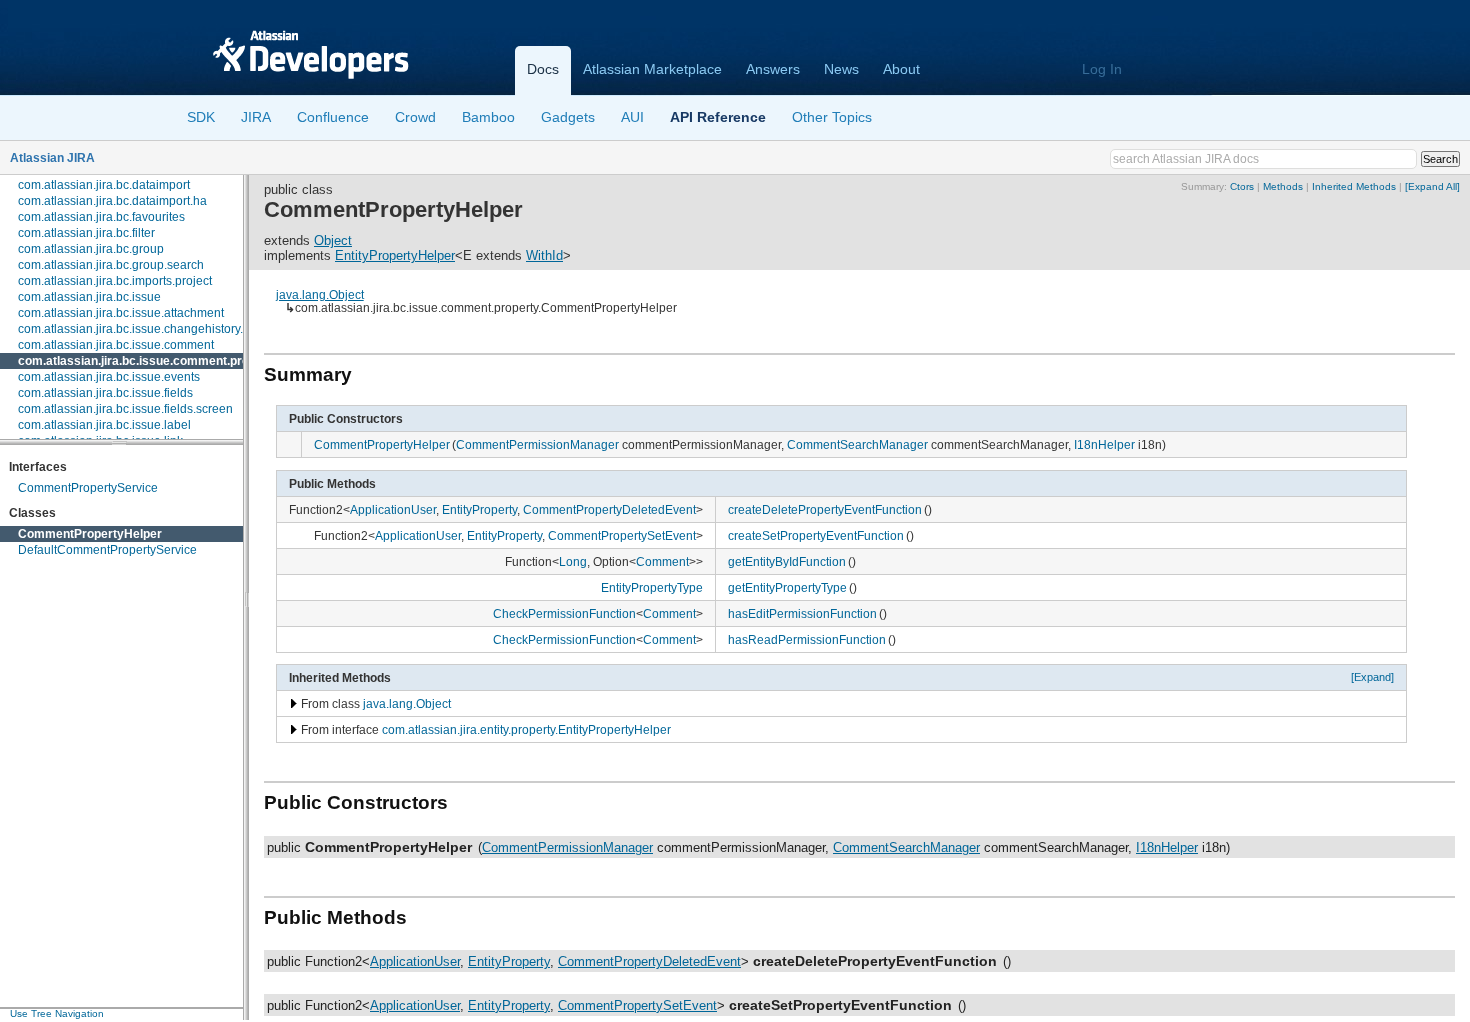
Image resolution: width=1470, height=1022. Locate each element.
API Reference (718, 117)
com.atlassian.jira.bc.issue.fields (105, 393)
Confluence (333, 117)
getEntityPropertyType (787, 587)
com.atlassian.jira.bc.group (91, 249)
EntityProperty (479, 509)
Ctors (1242, 186)
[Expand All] (1432, 186)
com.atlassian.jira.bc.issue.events (109, 377)
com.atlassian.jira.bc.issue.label (104, 425)
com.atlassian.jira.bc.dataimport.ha (112, 201)
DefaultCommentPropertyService (107, 550)
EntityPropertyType (652, 587)
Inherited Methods (1354, 186)
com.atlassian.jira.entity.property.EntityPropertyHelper (526, 729)
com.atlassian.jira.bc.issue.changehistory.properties (158, 329)
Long (573, 561)
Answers (773, 69)
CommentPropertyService (88, 488)
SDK (201, 117)
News (841, 69)
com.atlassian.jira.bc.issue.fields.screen (125, 409)
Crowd (415, 117)
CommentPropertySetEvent (622, 535)
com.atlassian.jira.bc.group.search (111, 265)
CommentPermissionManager (537, 444)
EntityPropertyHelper (395, 255)
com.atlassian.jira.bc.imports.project (115, 281)
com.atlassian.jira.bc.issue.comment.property (148, 361)
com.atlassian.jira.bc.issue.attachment (121, 313)
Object (333, 240)
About (901, 69)
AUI (632, 117)
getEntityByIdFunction (787, 561)
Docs (543, 69)
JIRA (256, 117)
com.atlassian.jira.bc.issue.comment (116, 345)
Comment (662, 561)
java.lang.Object (320, 294)
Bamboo (488, 117)
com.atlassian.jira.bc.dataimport (104, 185)
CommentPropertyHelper (90, 534)
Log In (1102, 69)
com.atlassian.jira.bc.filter (86, 233)
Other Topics (832, 117)
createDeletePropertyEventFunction (825, 509)
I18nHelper (1104, 444)
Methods (1283, 186)
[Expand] (1372, 677)
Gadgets (568, 117)
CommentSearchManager (857, 444)
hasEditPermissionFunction (802, 613)
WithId (544, 255)
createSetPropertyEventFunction (816, 535)
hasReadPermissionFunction (807, 639)
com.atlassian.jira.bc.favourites (101, 217)
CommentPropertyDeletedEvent (609, 509)
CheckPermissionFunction (564, 613)
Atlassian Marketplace (652, 69)
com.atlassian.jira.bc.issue (89, 297)
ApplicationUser (393, 509)
